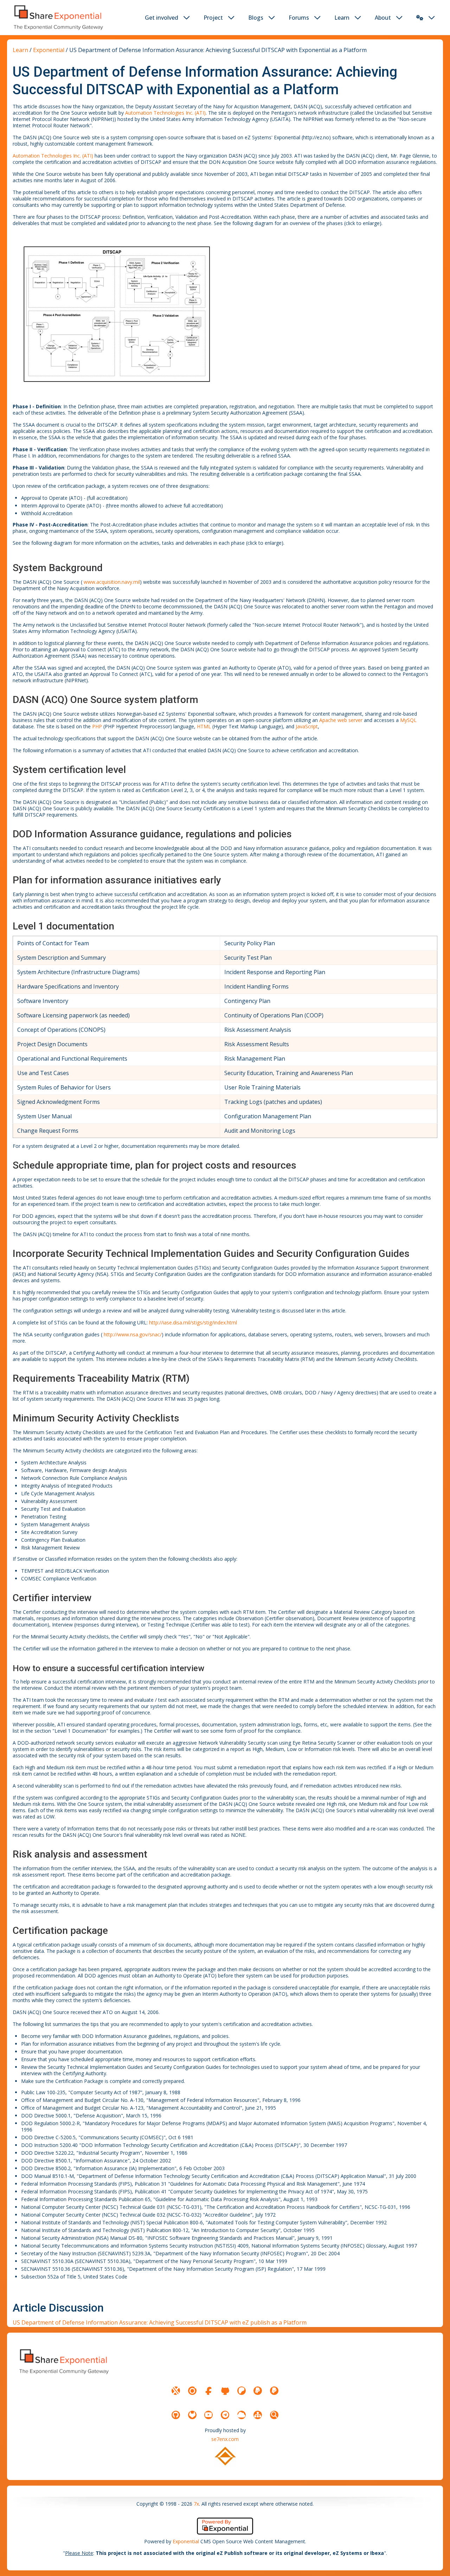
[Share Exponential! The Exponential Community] (58, 17)
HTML (204, 726)
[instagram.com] (192, 2391)
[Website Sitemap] (258, 2415)
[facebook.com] (208, 2391)
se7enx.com (225, 2439)
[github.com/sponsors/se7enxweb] (225, 2391)
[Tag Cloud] (242, 2415)
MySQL (408, 720)
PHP (97, 726)
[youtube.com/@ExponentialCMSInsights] (208, 2415)
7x (196, 2504)
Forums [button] (299, 18)
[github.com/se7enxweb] (176, 2415)
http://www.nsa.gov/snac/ (133, 1334)
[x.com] (176, 2391)
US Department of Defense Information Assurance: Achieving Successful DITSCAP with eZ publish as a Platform (160, 2322)
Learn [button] (342, 18)
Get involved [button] (162, 18)
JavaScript (307, 726)
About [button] (383, 18)
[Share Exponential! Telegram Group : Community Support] (225, 2415)
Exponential (49, 50)
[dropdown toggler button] (187, 18)
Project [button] (213, 18)
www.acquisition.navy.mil (112, 582)
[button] (420, 18)
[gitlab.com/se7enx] (192, 2415)
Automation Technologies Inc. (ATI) (165, 113)
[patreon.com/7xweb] (242, 2391)
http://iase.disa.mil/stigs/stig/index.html (193, 1322)
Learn (20, 50)
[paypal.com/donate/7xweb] (274, 2391)
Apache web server (341, 720)
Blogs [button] (256, 18)
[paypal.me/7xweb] (258, 2391)
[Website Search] (274, 2415)
